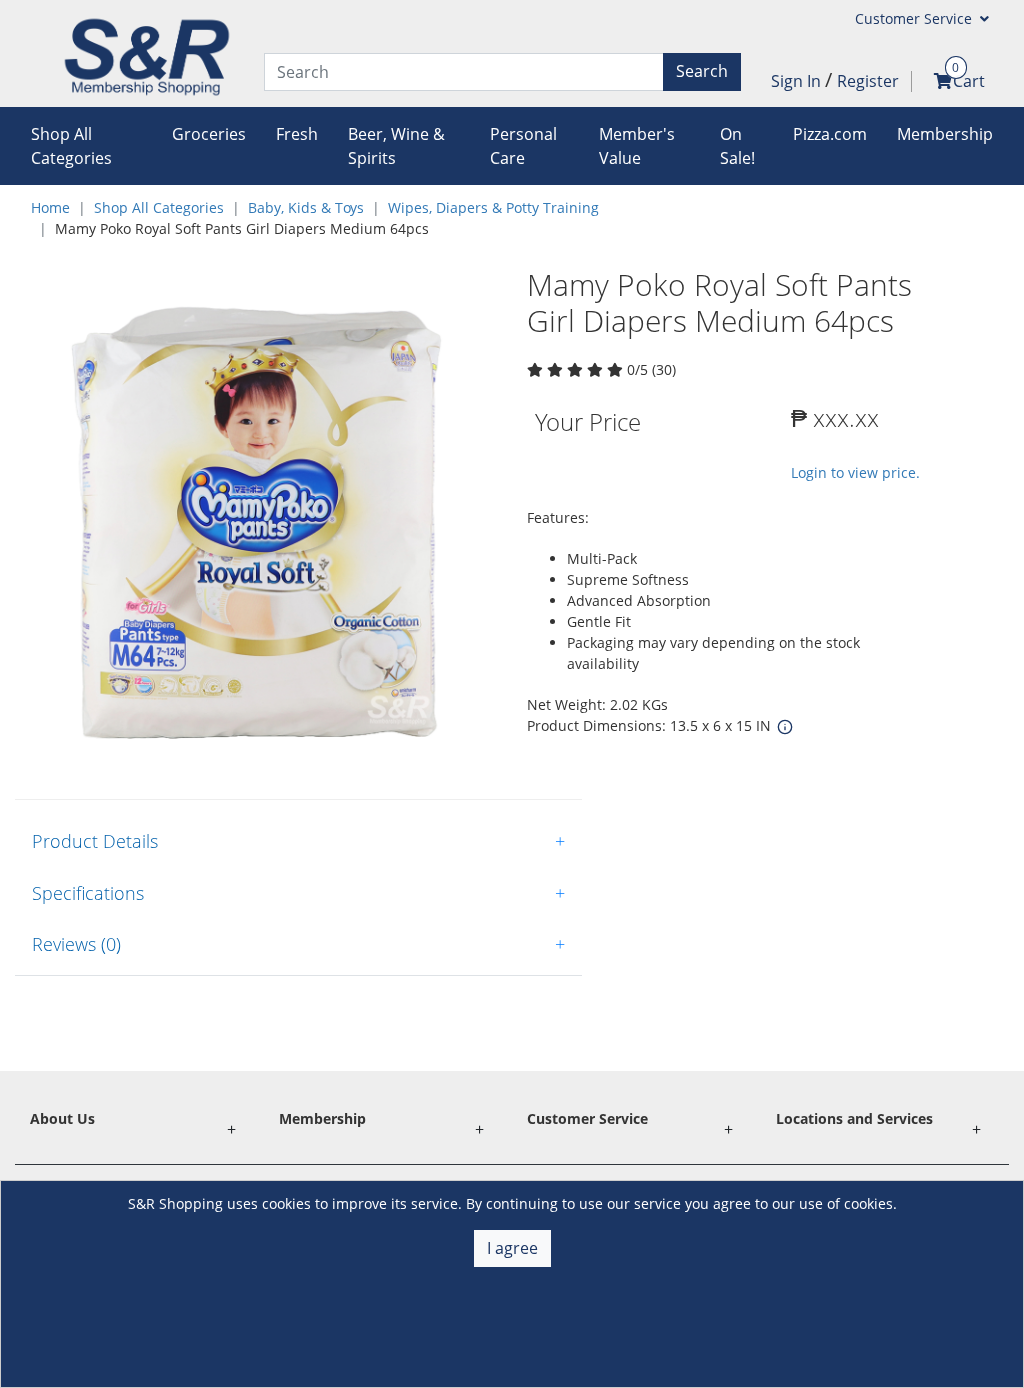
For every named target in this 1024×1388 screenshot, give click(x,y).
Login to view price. (855, 472)
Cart (969, 81)
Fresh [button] (297, 134)
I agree (512, 1248)
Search (702, 71)
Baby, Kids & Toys (306, 207)
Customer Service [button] (915, 18)
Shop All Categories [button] (71, 146)
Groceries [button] (209, 134)
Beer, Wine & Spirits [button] (396, 146)
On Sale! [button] (737, 146)
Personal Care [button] (523, 146)
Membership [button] (945, 134)
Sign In (798, 81)
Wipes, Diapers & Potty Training (493, 207)
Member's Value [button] (637, 146)
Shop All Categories (159, 207)
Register (868, 81)
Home (50, 207)
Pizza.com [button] (830, 134)
